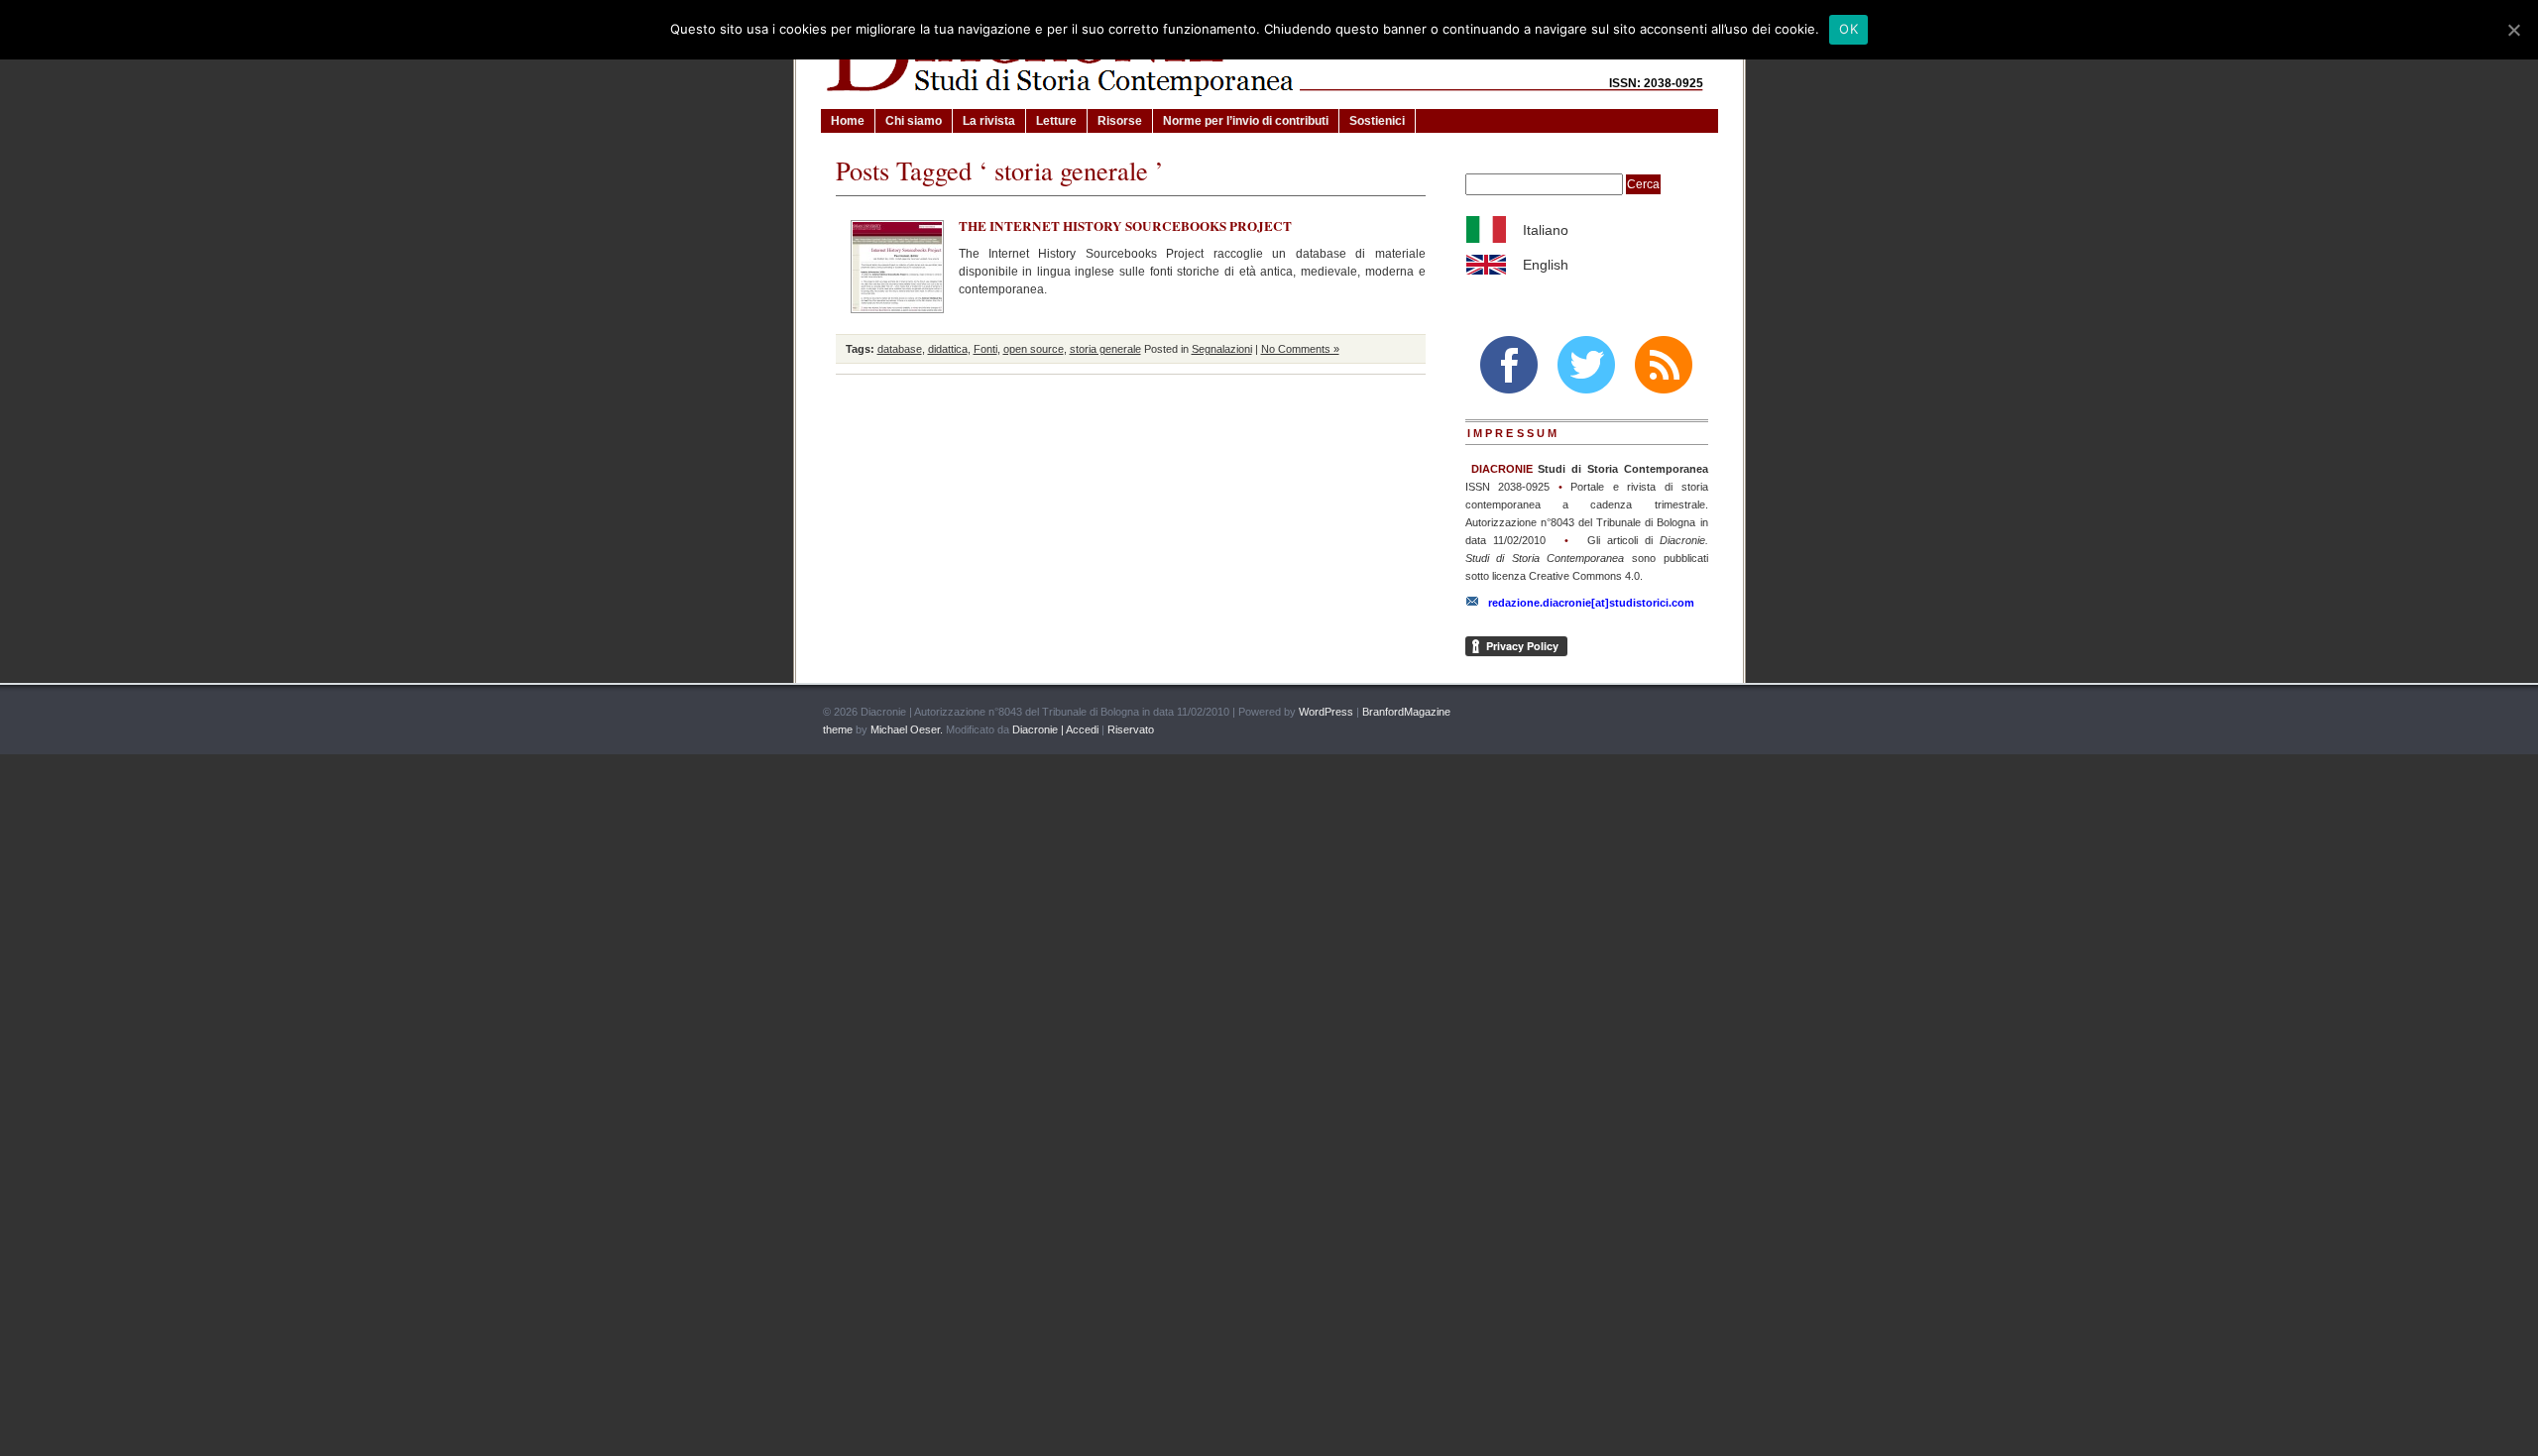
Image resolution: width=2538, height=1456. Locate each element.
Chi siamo (914, 121)
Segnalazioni (1222, 349)
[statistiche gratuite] (1693, 713)
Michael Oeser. (907, 729)
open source (1034, 349)
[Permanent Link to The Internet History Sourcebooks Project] (897, 267)
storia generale (1105, 349)
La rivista (989, 121)
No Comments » (1300, 349)
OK (1848, 29)
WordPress (1326, 712)
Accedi (1082, 729)
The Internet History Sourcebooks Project (1125, 226)
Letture (1056, 121)
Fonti (985, 349)
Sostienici (1377, 121)
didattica (948, 349)
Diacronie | (1038, 729)
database (900, 349)
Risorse (1120, 121)
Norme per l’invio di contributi (1246, 121)
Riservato (1131, 729)
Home (848, 121)
